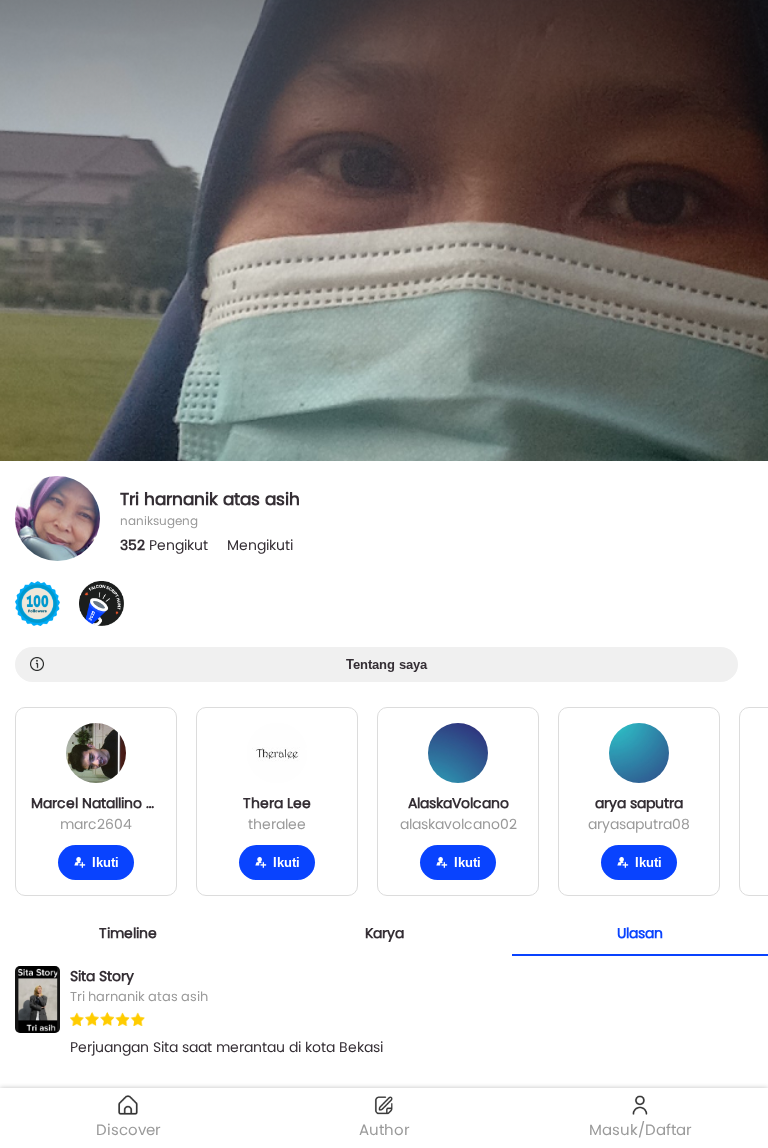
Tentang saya (386, 664)
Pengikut (164, 545)
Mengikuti (260, 545)
